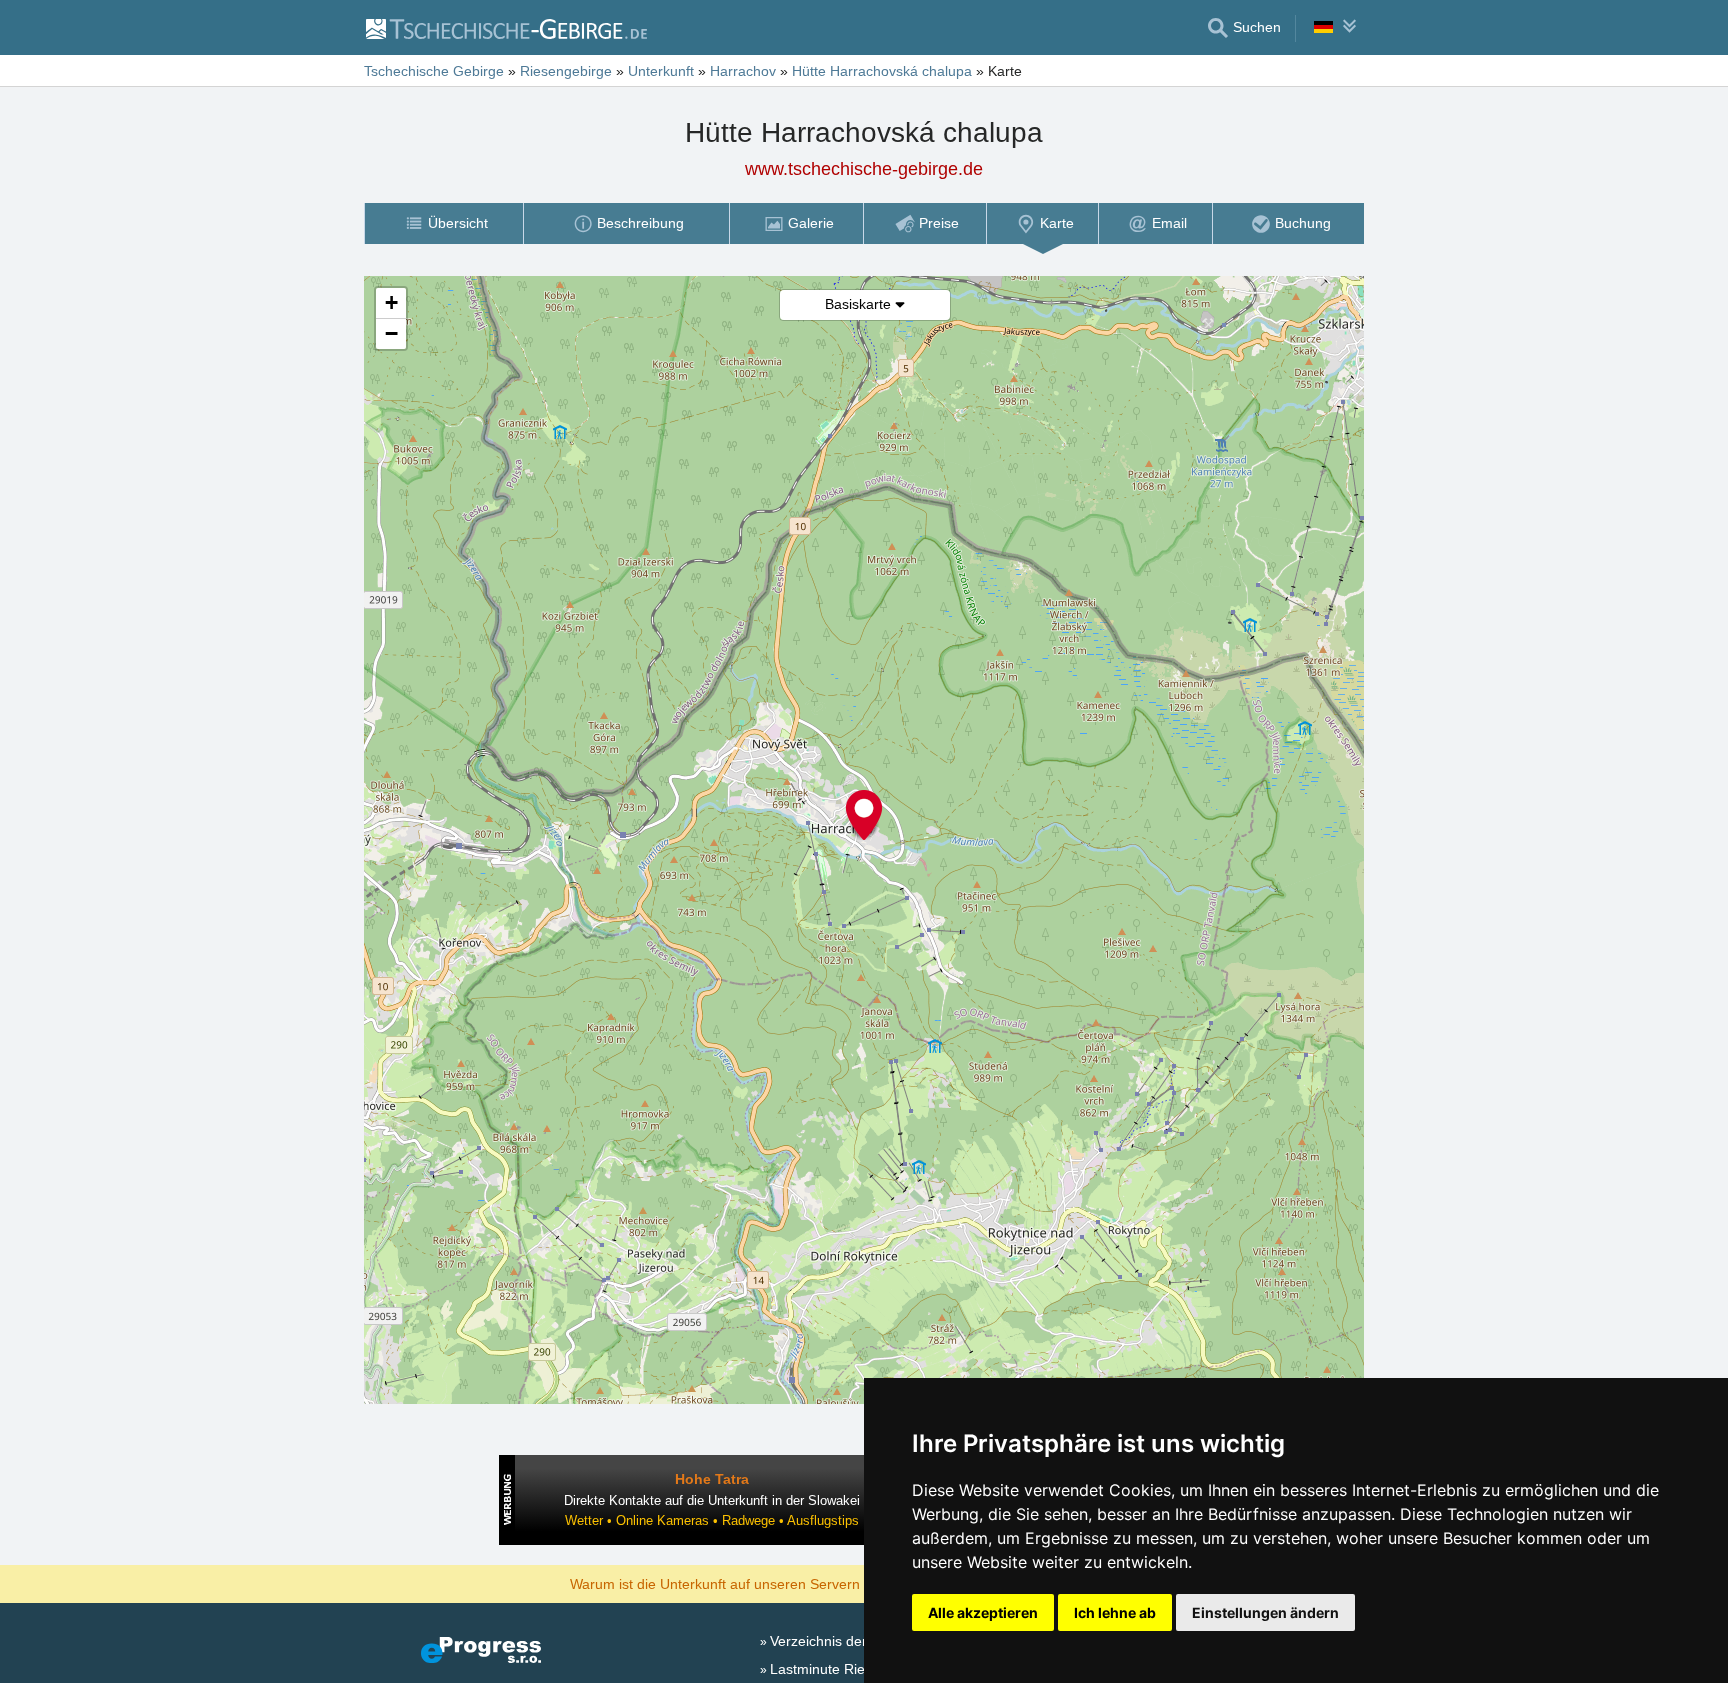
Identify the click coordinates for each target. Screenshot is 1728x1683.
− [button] (391, 333)
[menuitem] (443, 223)
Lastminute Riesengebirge (853, 1669)
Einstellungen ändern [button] (1265, 1612)
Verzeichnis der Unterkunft (853, 1641)
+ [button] (391, 302)
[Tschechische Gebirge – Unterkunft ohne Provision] (505, 28)
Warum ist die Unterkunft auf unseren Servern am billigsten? (760, 1583)
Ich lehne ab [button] (1115, 1612)
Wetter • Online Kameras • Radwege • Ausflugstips (712, 1520)
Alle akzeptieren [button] (983, 1612)
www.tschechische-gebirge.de (864, 169)
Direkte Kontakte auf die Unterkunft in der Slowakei (712, 1500)
